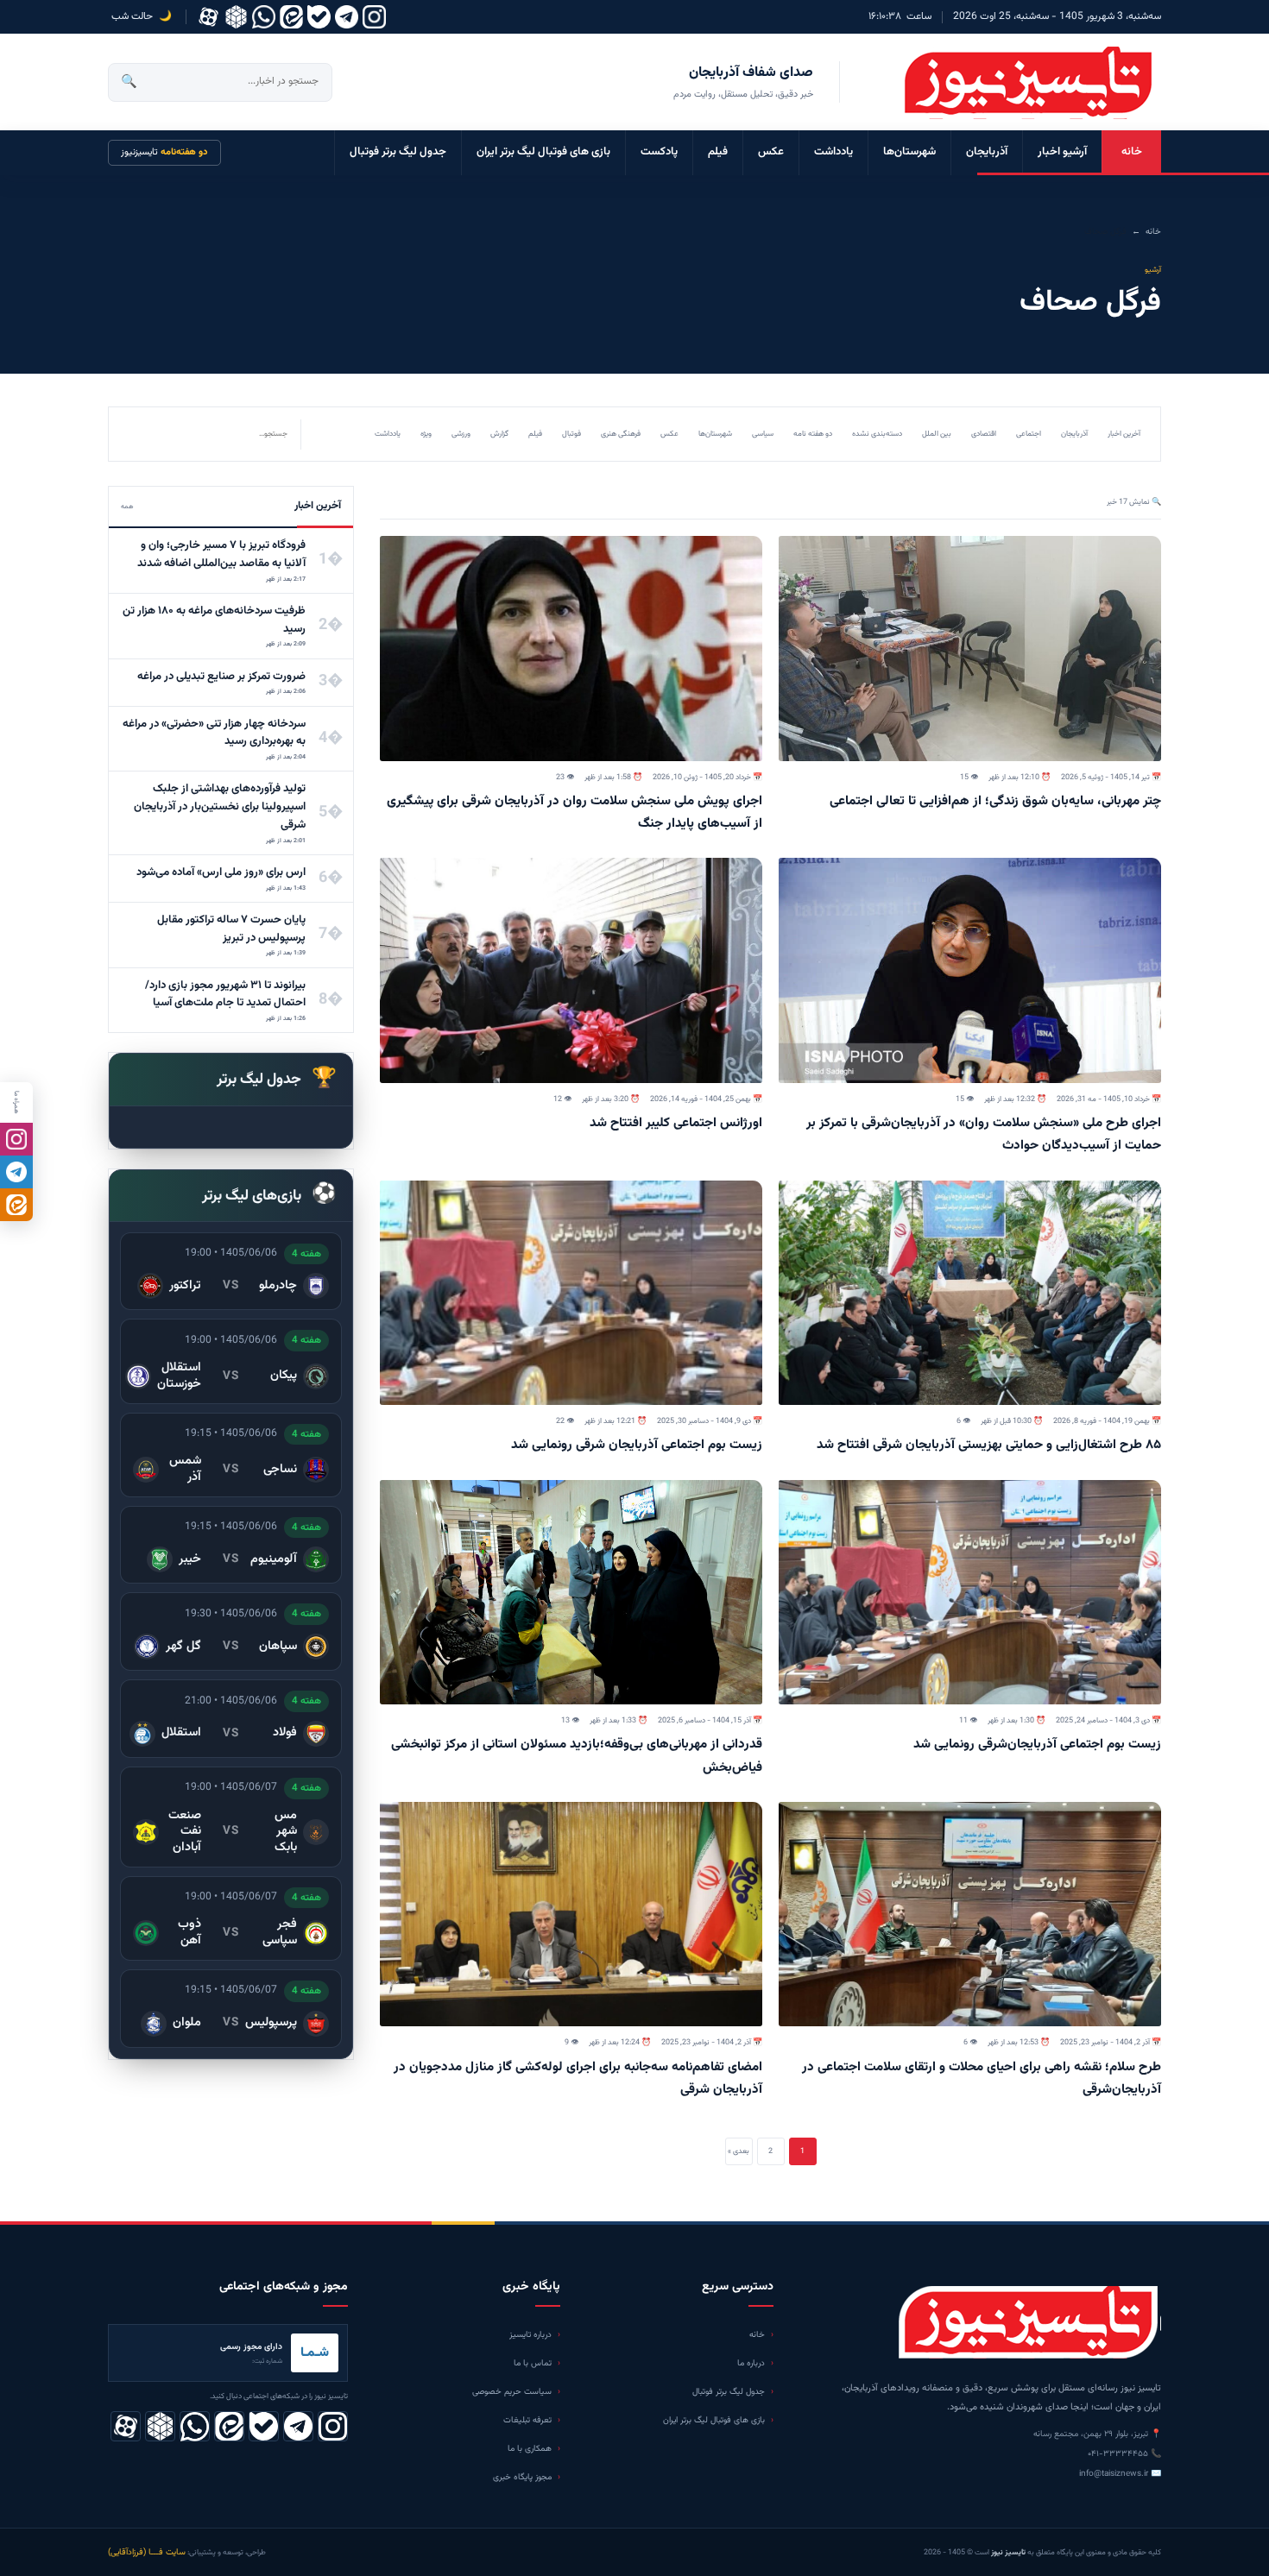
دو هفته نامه (813, 434)
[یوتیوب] (319, 17)
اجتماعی (1029, 434)
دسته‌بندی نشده (877, 434)
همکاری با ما (530, 2449)
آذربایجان (987, 152)
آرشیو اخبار (1062, 152)
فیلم (718, 152)
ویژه (426, 434)
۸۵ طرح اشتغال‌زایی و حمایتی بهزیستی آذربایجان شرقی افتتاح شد (989, 1445)
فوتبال (571, 434)
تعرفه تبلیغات (527, 2420)
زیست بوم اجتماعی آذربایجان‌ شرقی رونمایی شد (637, 1445)
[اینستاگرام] (374, 17)
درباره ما (751, 2363)
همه (127, 507)
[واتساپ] (264, 17)
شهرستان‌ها (909, 152)
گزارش (499, 434)
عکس (771, 152)
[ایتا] (16, 1205)
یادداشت (833, 152)
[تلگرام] (347, 17)
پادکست (659, 152)
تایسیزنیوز (164, 152)
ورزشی (461, 434)
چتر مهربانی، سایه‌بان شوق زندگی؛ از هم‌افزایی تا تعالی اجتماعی (995, 801)
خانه (1132, 152)
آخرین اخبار (1124, 434)
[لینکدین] (291, 17)
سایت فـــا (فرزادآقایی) (147, 2552)
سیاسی (763, 434)
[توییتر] (236, 17)
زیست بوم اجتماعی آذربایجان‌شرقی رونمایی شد (1037, 1745)
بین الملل (937, 434)
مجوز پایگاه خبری (522, 2477)
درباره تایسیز (530, 2335)
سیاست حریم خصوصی (512, 2392)
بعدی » (739, 2151)
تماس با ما (533, 2363)
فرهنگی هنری (621, 434)
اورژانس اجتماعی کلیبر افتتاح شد (676, 1123)
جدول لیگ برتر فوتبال (398, 152)
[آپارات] (208, 17)
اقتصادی (984, 434)
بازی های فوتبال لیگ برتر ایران (543, 152)
